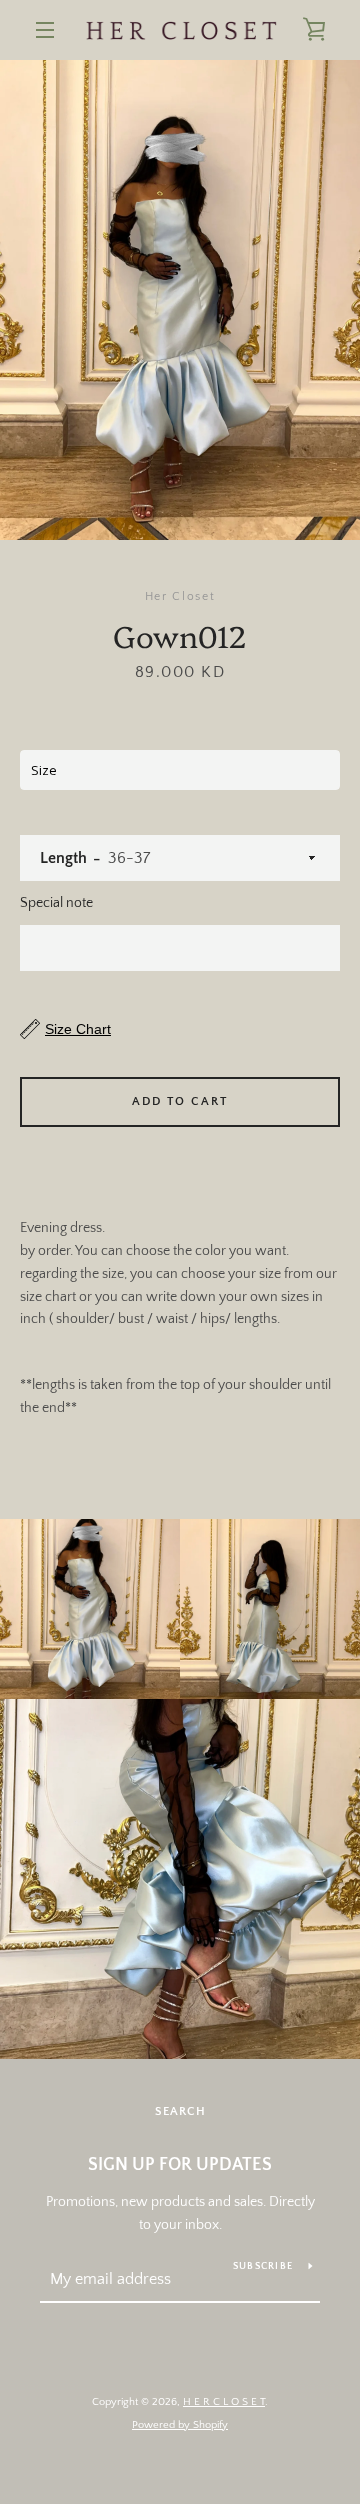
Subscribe (263, 2266)
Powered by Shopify (180, 2425)
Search (180, 2111)
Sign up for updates (180, 2165)
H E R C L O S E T (224, 2402)
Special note (56, 903)
